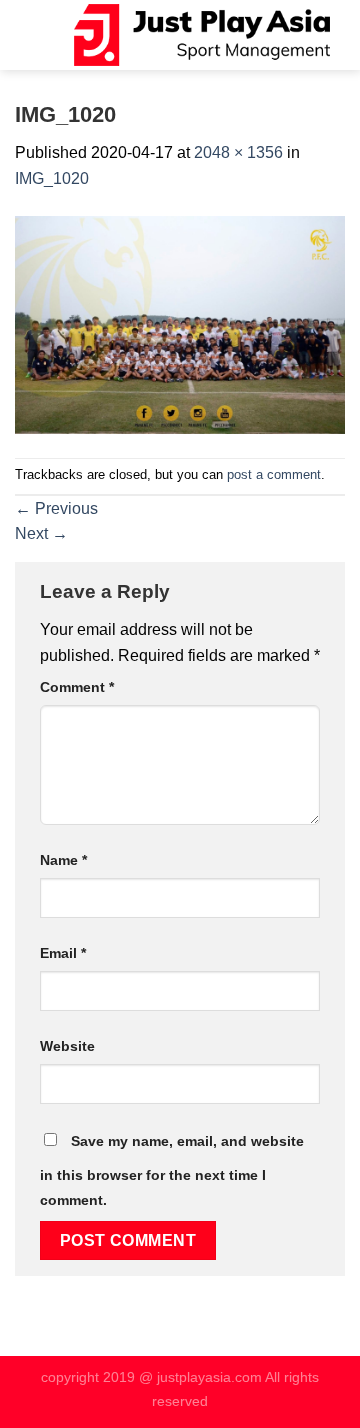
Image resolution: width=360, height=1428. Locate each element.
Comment (77, 687)
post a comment (274, 474)
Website (67, 1046)
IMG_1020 (52, 178)
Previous (56, 508)
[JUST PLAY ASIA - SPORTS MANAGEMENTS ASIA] (202, 35)
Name (63, 860)
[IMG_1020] (180, 323)
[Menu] (57, 34)
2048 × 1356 (238, 152)
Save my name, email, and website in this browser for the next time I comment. (172, 1171)
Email (63, 953)
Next (41, 533)
